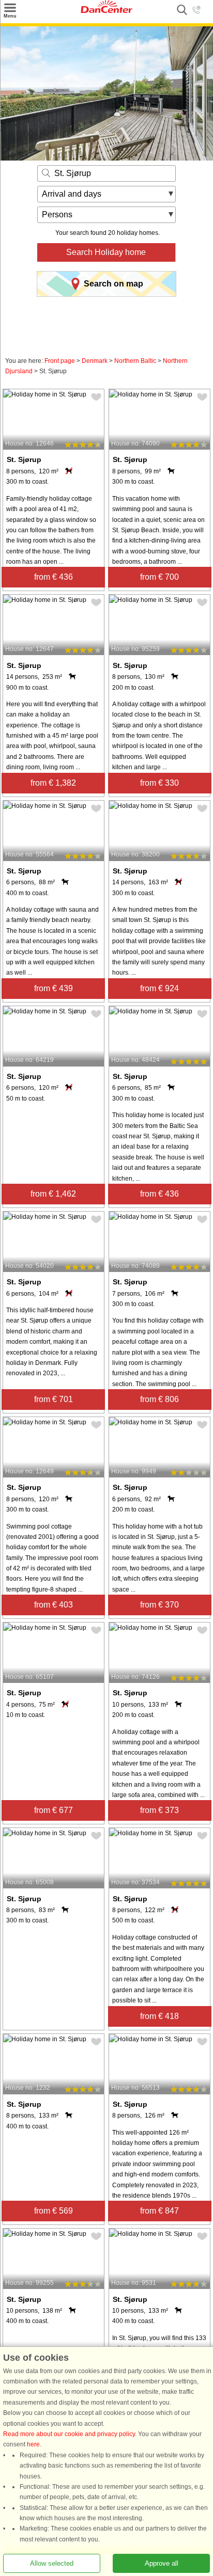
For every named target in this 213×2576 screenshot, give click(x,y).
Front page (60, 361)
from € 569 (54, 2211)
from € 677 (54, 1810)
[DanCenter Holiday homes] (106, 11)
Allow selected (52, 2563)
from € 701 (54, 1399)
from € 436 (54, 577)
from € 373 (159, 1810)
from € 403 (54, 1605)
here (33, 2444)
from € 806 (159, 1399)
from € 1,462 (53, 1194)
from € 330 (159, 783)
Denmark (95, 361)
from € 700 (159, 577)
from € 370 (159, 1605)
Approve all (162, 2563)
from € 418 (159, 2016)
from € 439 (54, 988)
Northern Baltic (135, 361)
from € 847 (159, 2211)
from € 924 (159, 988)
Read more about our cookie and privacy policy (69, 2434)
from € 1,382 (53, 783)
